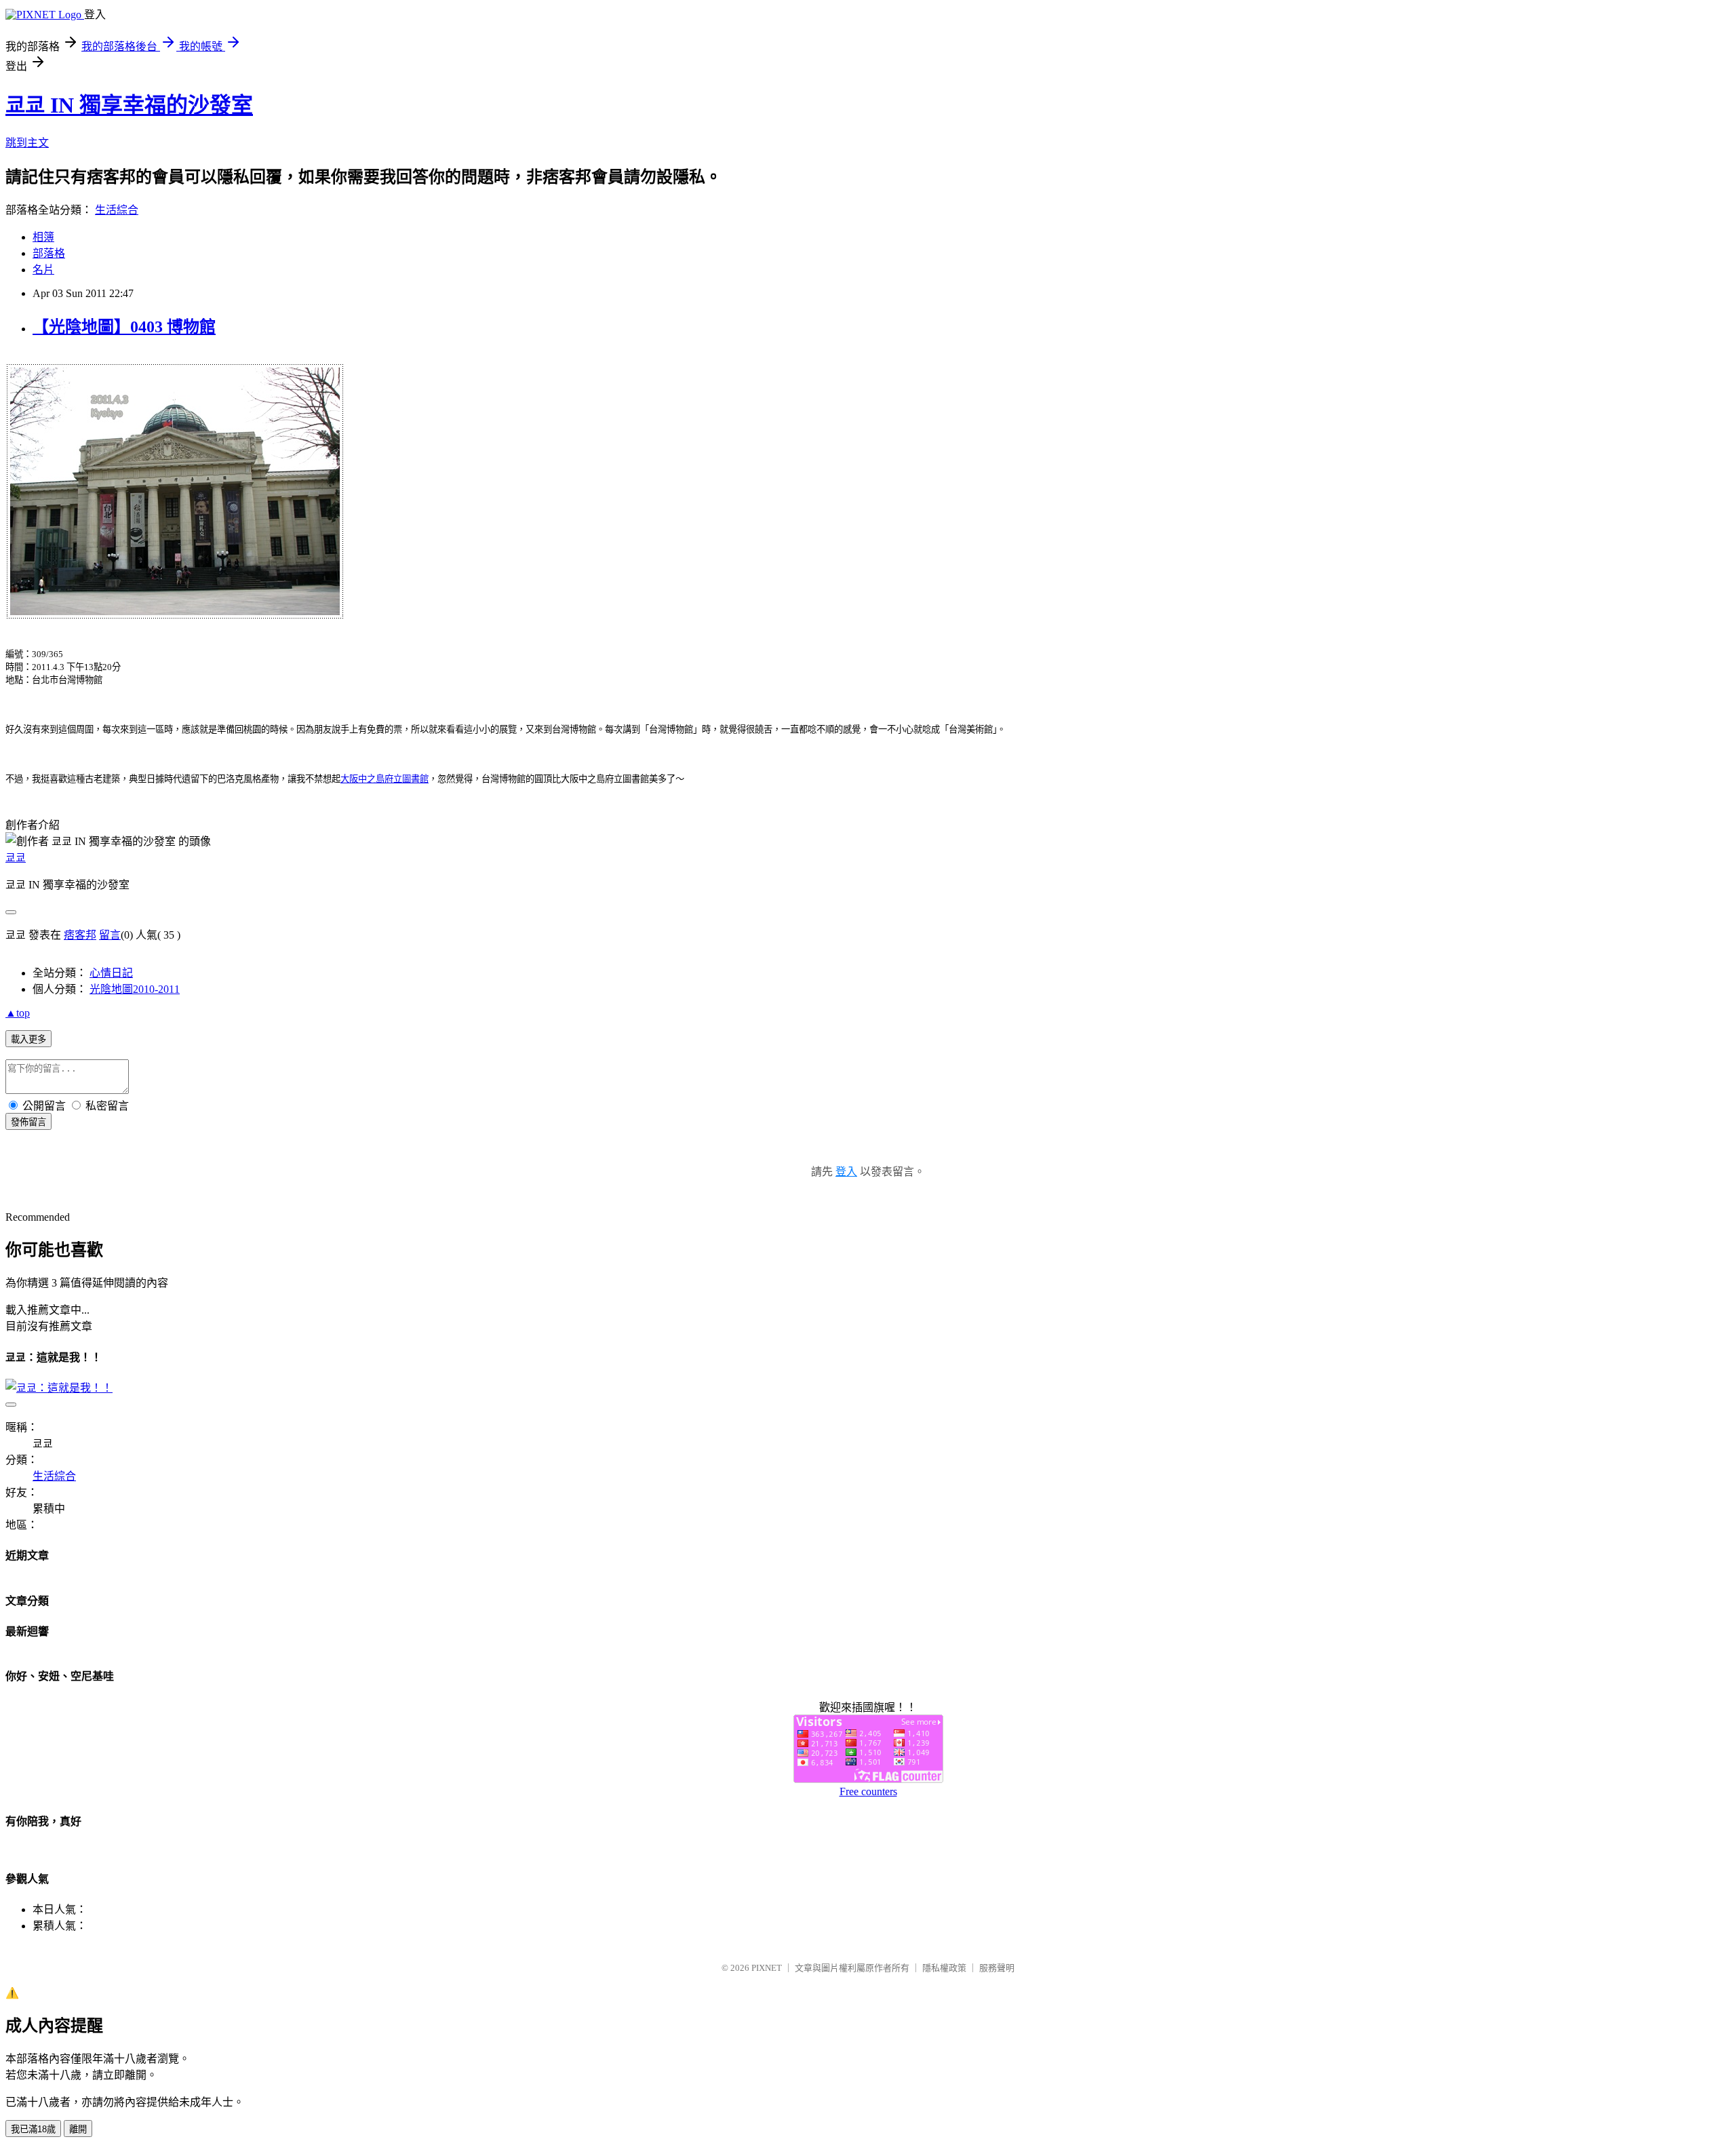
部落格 (49, 253)
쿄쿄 (16, 858)
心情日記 (111, 973)
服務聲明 (997, 1968)
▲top (18, 1013)
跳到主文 (27, 143)
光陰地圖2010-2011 (135, 989)
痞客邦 (80, 935)
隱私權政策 (944, 1968)
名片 (43, 270)
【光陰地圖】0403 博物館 (124, 327)
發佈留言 (28, 1122)
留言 (110, 935)
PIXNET (767, 1968)
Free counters (868, 1791)
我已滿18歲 (33, 2129)
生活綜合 (117, 210)
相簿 (43, 237)
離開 (78, 2129)
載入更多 (28, 1039)
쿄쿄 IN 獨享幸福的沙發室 (129, 105)
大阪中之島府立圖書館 (384, 779)
